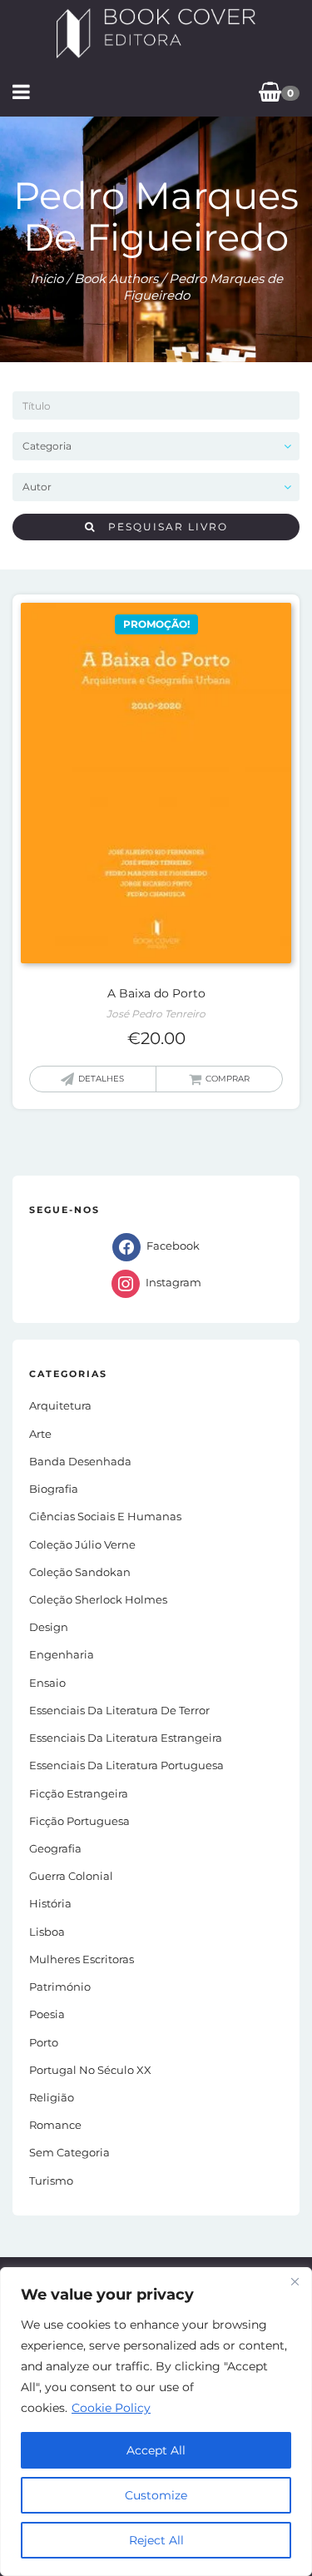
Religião (52, 2097)
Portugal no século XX (90, 2070)
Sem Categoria (69, 2152)
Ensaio (47, 1683)
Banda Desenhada (80, 1461)
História (50, 1903)
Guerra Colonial (71, 1876)
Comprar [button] (228, 1079)
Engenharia (62, 1654)
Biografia (54, 1489)
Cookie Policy (111, 2408)
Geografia (55, 1848)
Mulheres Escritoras (82, 1959)
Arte (40, 1434)
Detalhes (101, 1079)
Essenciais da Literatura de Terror (119, 1710)
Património (60, 1987)
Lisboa (47, 1932)
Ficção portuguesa (79, 1821)
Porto (44, 2042)
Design (49, 1627)
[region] (156, 2422)
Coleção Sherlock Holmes (98, 1599)
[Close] (295, 2281)
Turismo (51, 2181)
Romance (55, 2125)
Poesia (47, 2014)
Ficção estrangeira (79, 1793)
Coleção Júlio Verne (82, 1544)
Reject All (156, 2540)
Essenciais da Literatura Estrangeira (126, 1738)
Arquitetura (60, 1405)
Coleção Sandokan (80, 1572)
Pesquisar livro (162, 527)
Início (47, 278)
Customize (156, 2495)
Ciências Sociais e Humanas (105, 1516)
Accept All (156, 2450)
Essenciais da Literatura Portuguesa (126, 1765)
